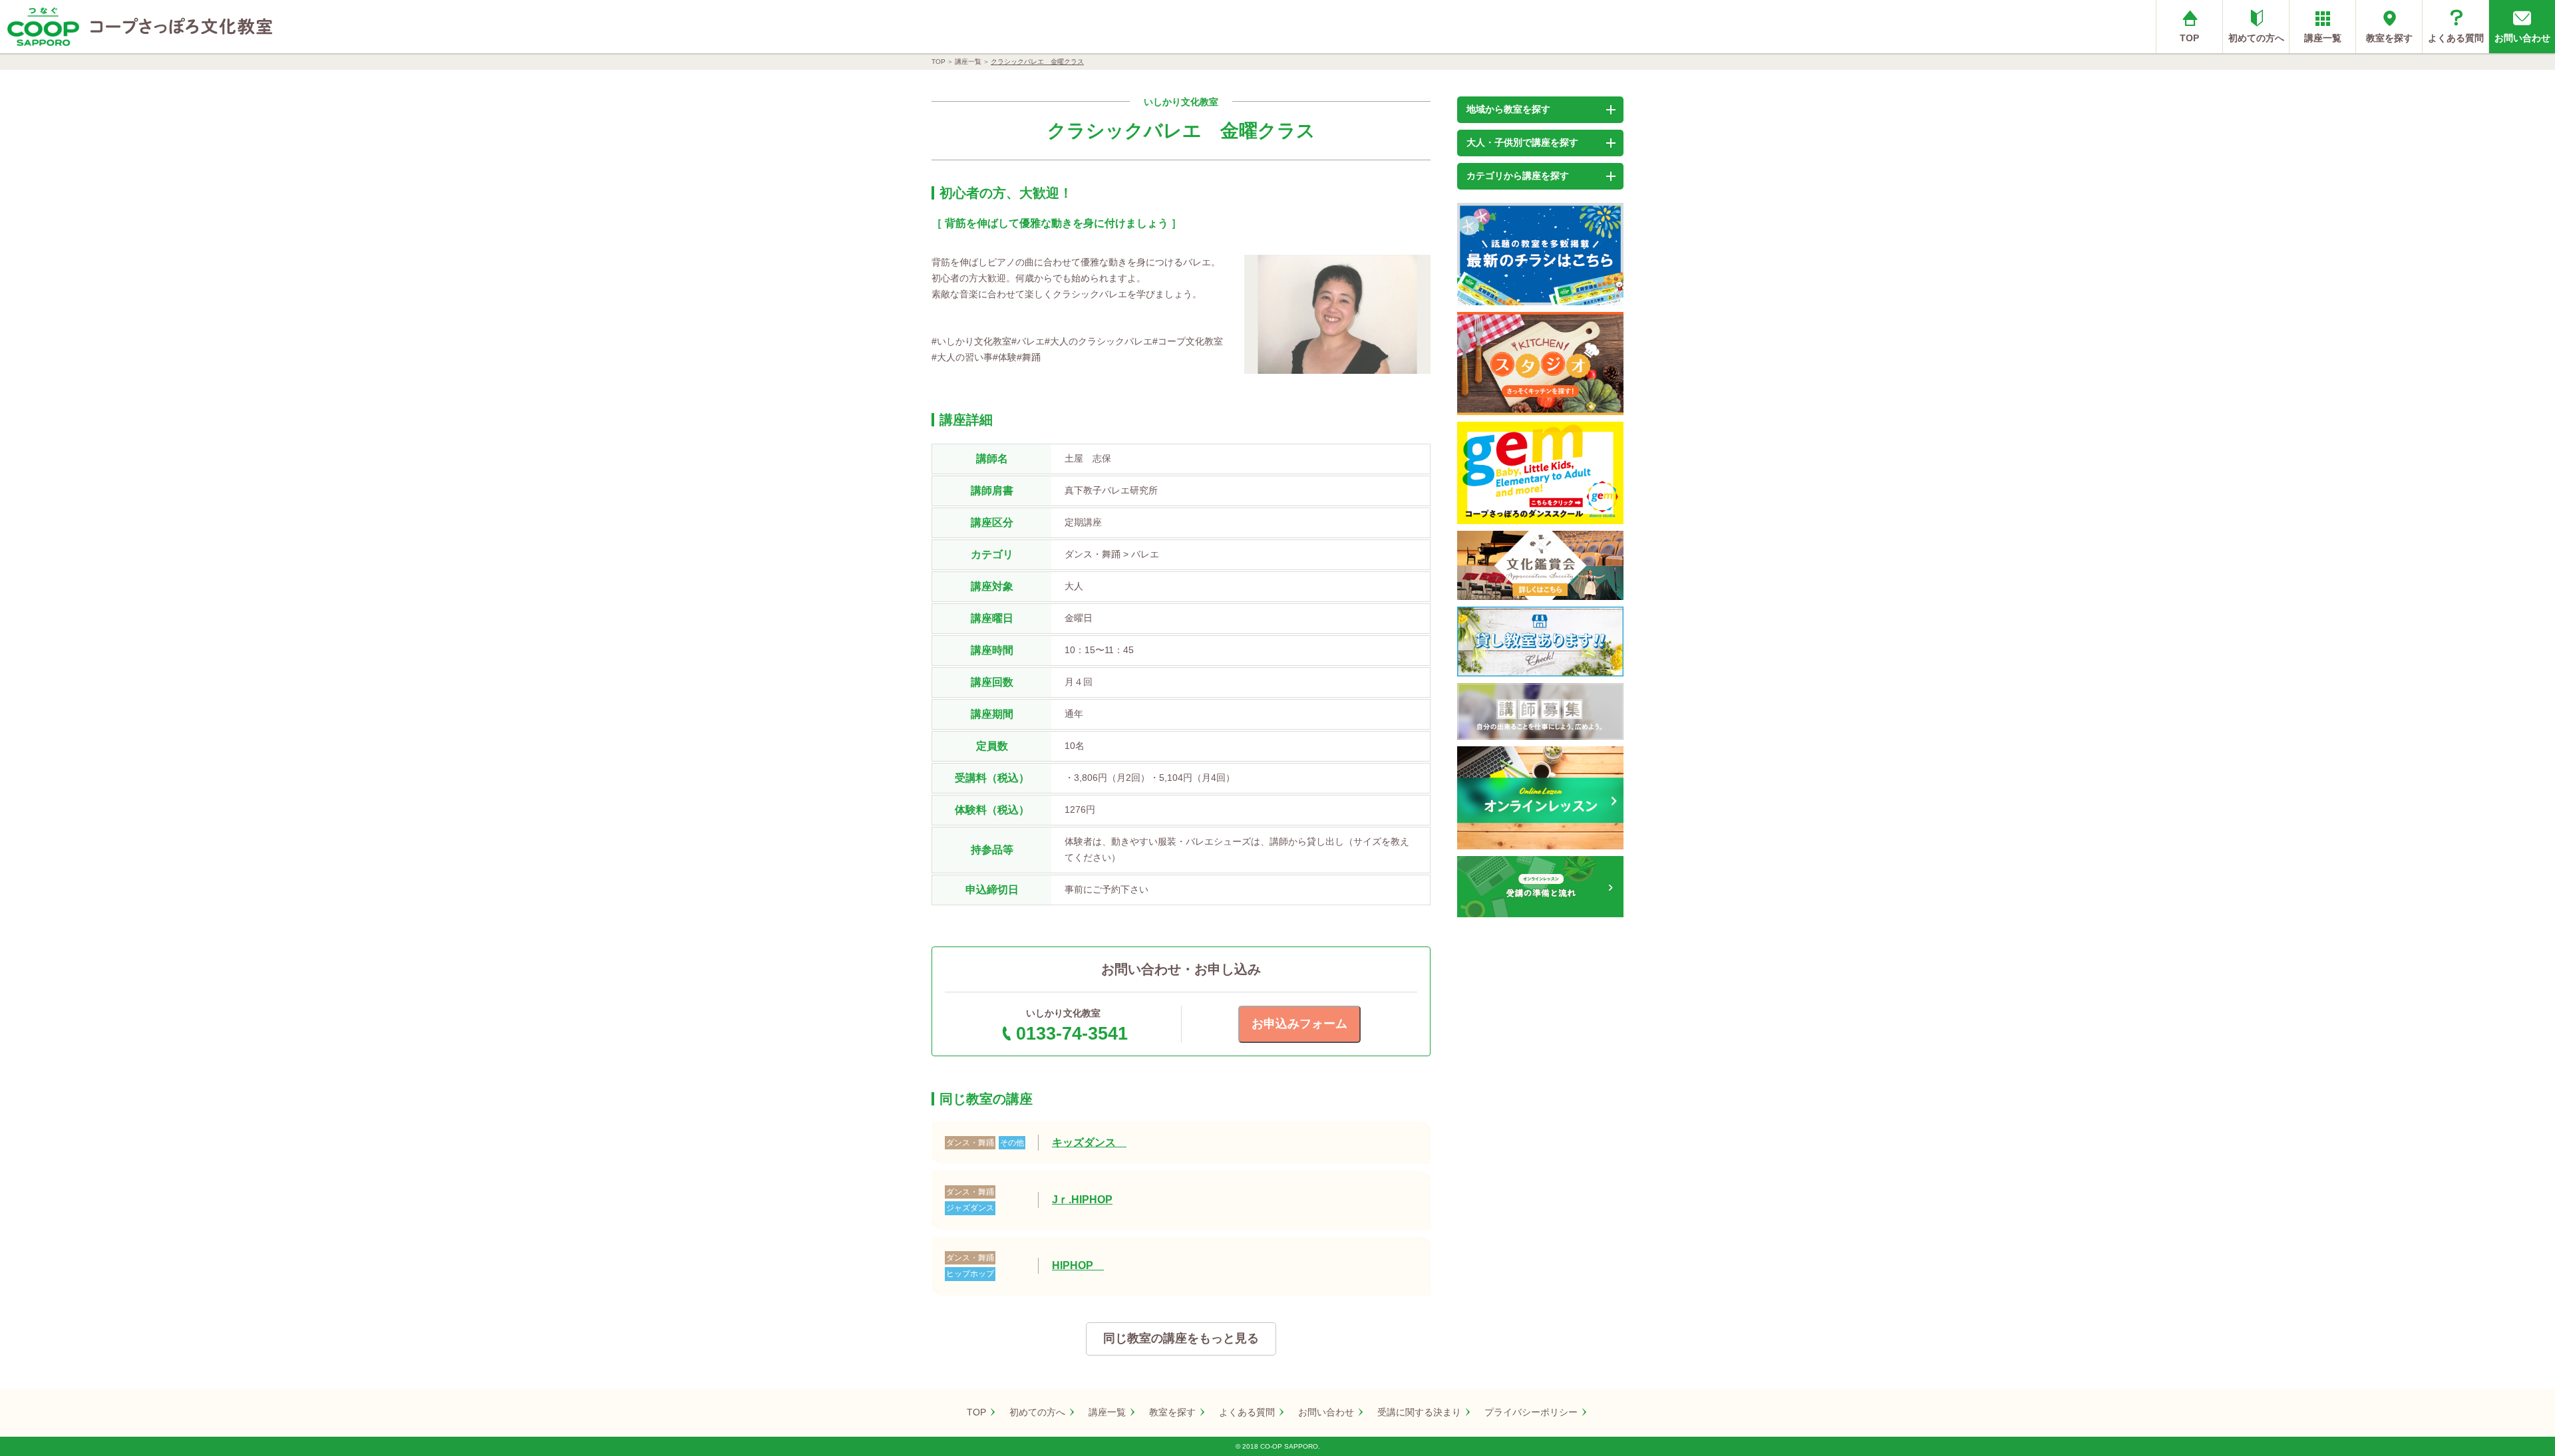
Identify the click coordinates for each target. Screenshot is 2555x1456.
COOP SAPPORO (43, 27)
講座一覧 (2323, 38)
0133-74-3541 (1072, 1034)
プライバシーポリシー (1531, 1412)
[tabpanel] (1337, 314)
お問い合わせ (2522, 38)
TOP (2189, 38)
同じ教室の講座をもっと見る (1181, 1338)
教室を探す (2389, 38)
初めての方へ (2256, 38)
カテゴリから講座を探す (1518, 176)
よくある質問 (2456, 38)
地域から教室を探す (1508, 109)
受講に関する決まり (1419, 1412)
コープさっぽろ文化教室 (182, 27)
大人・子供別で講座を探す (1522, 142)
